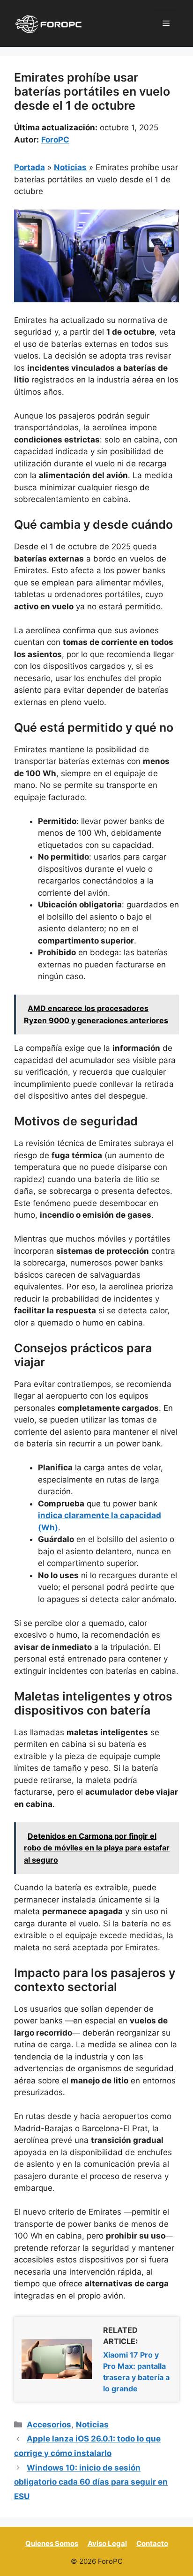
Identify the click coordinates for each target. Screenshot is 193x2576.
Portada (30, 167)
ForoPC (55, 140)
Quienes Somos (52, 2543)
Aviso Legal (107, 2543)
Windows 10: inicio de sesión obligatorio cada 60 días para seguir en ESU (91, 2482)
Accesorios (49, 2425)
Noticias (70, 167)
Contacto (152, 2543)
